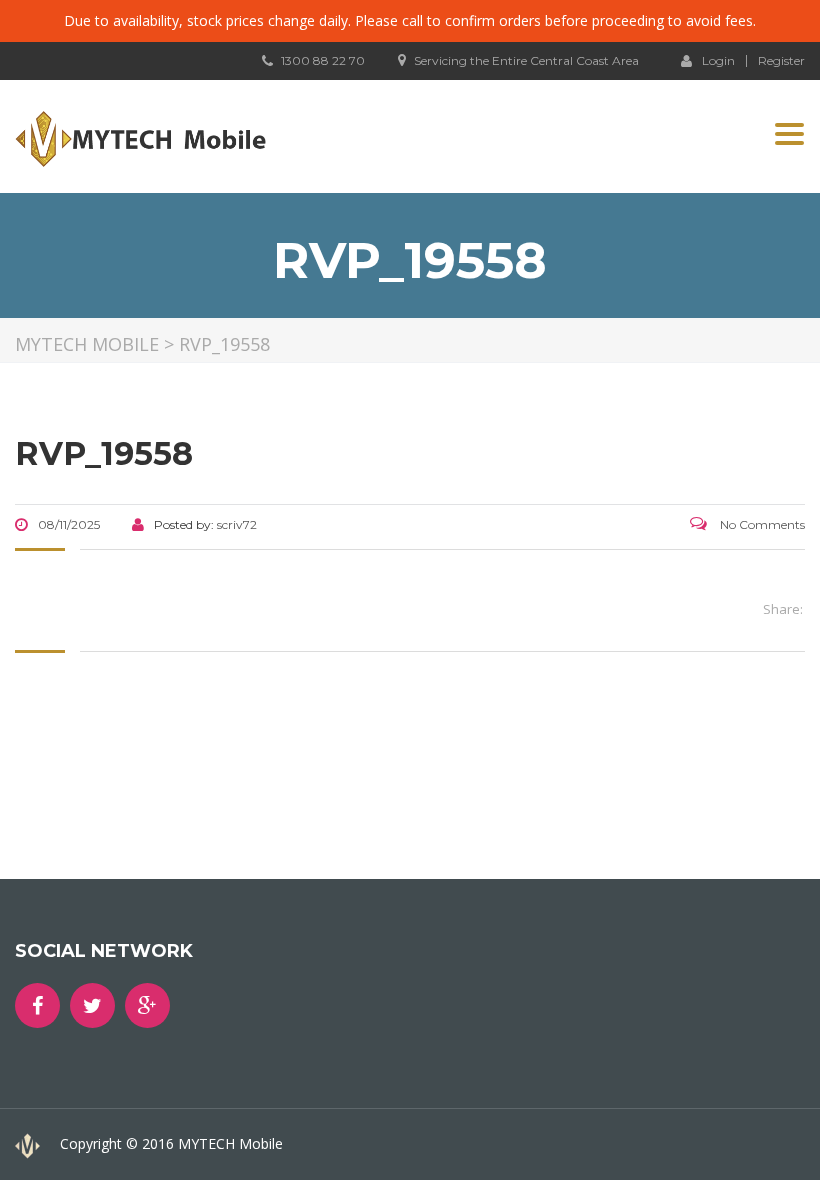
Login (718, 60)
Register (781, 61)
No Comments (761, 524)
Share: (783, 609)
